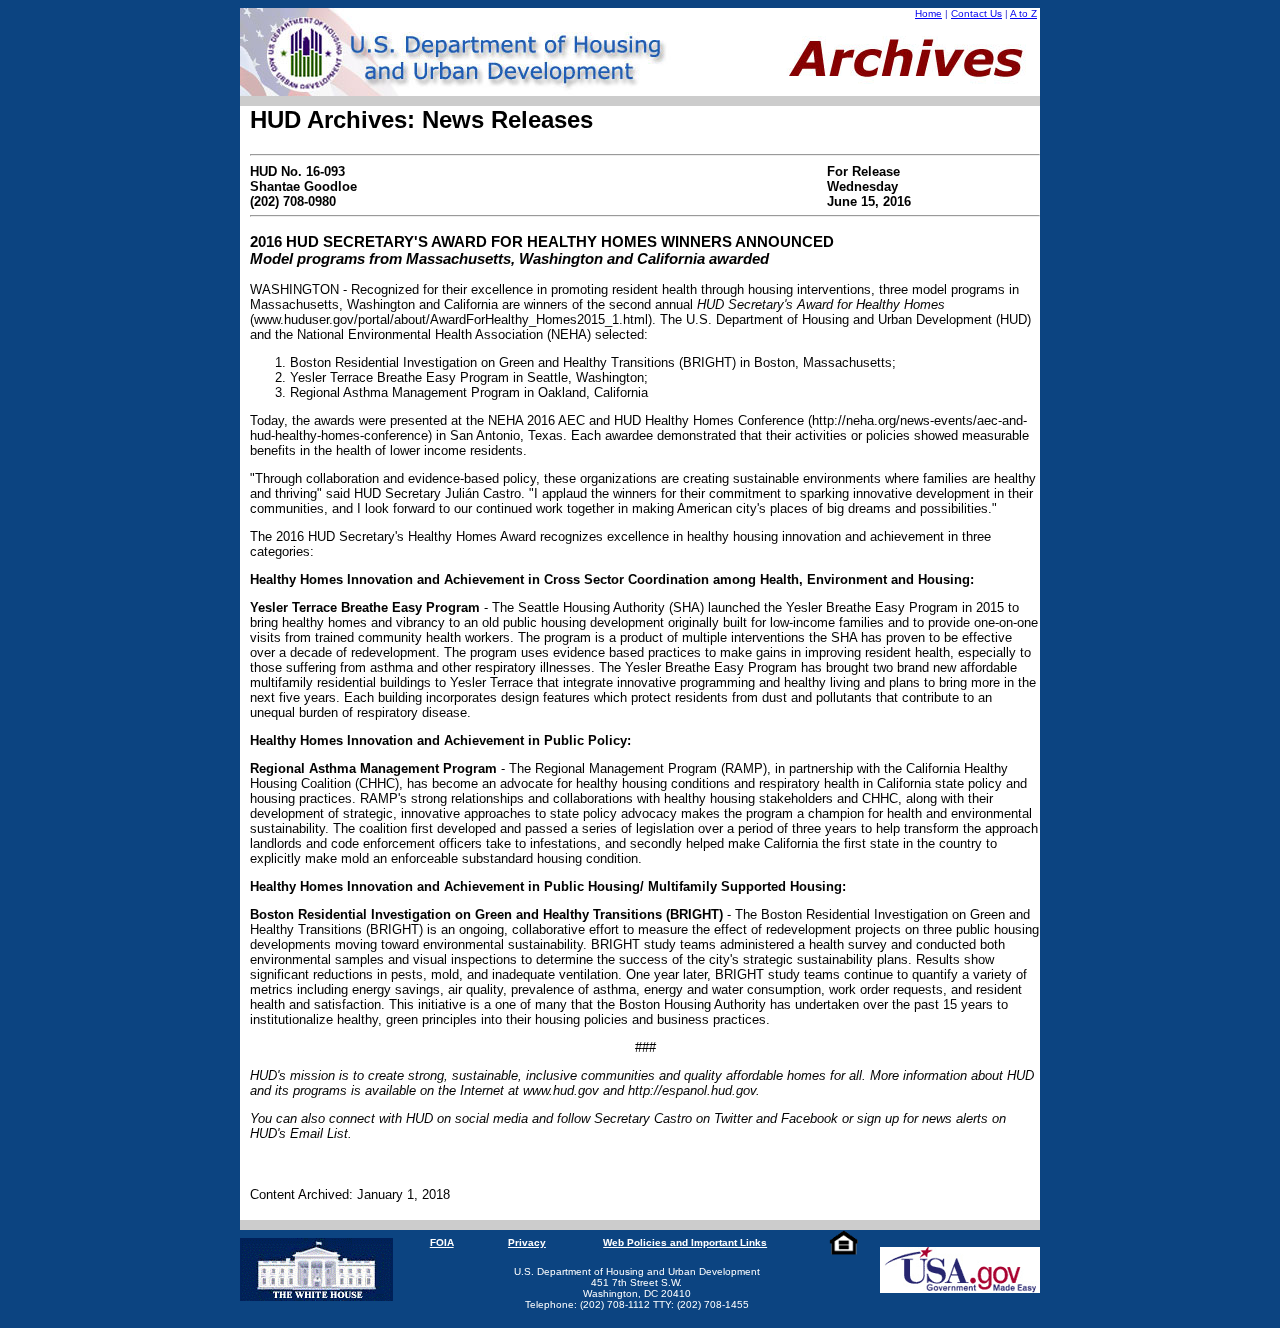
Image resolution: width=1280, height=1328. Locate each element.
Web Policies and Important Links (685, 1242)
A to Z (1023, 13)
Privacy (527, 1242)
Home (928, 13)
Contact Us (976, 13)
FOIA (442, 1242)
